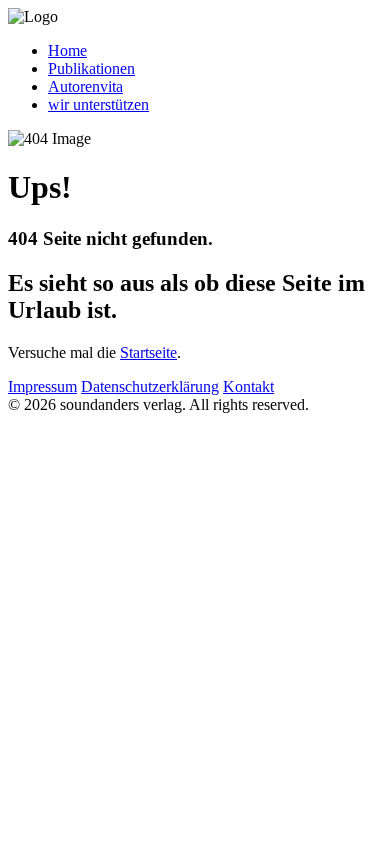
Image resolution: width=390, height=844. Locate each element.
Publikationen (91, 68)
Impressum (42, 386)
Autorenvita (85, 86)
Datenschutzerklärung (150, 386)
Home (67, 50)
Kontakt (248, 386)
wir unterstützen (98, 104)
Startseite (148, 352)
